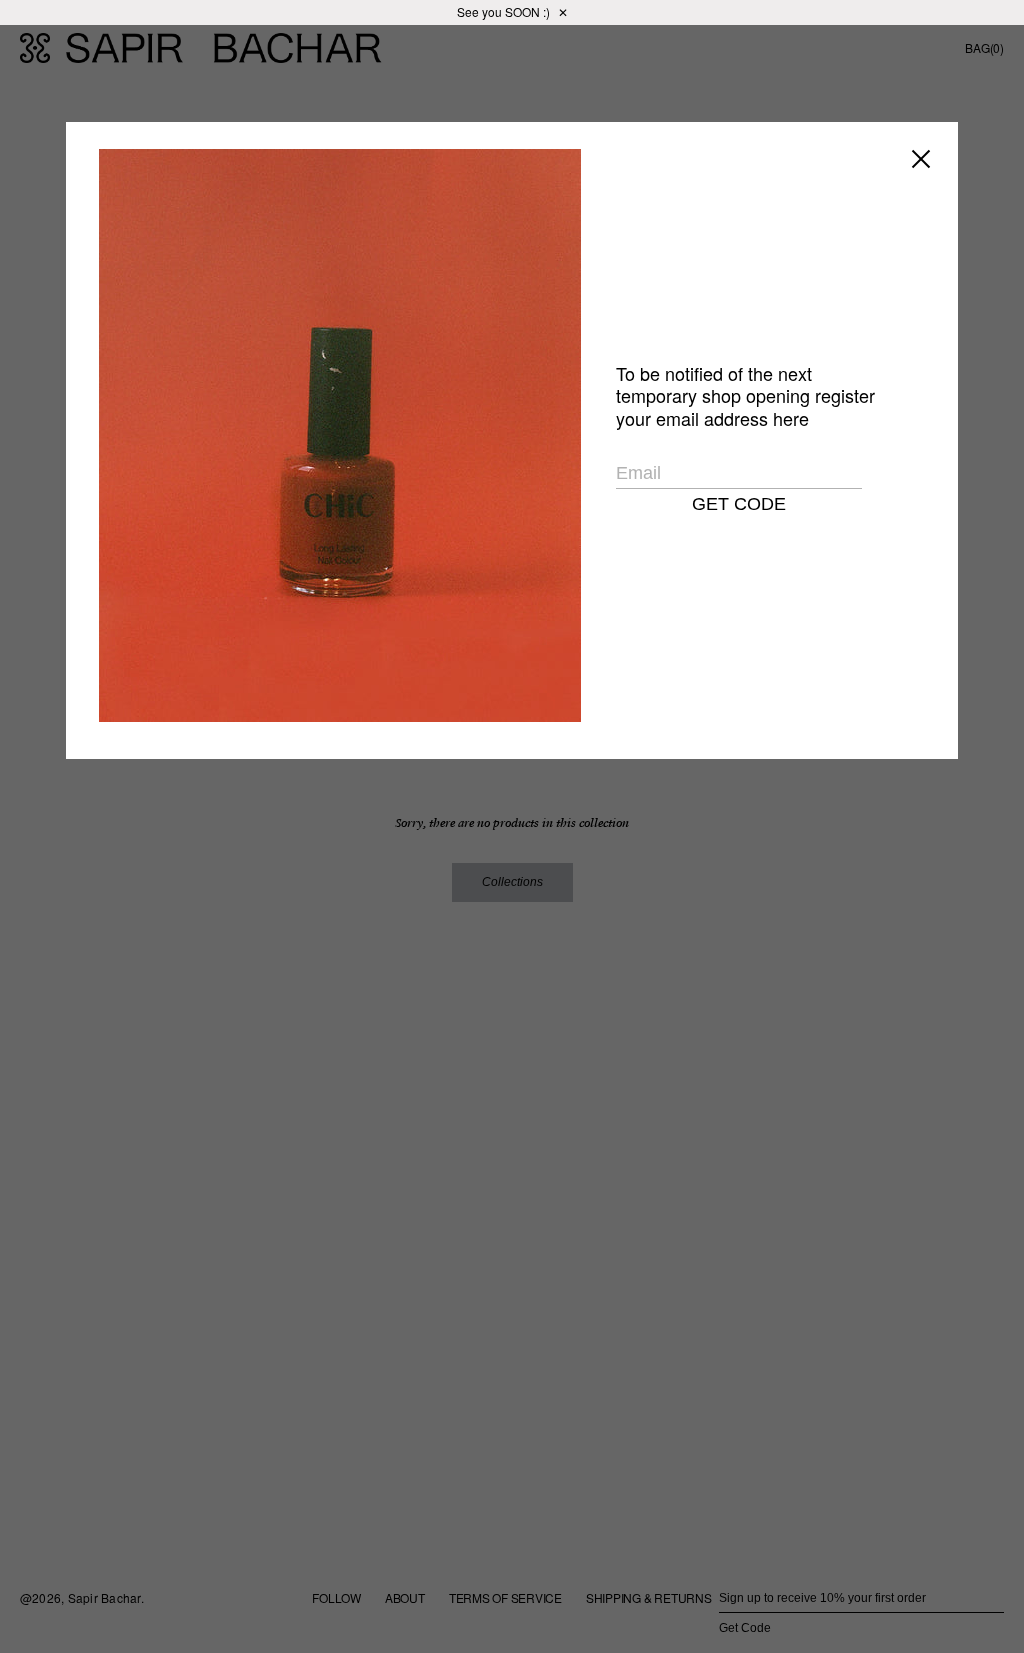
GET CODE (739, 504)
